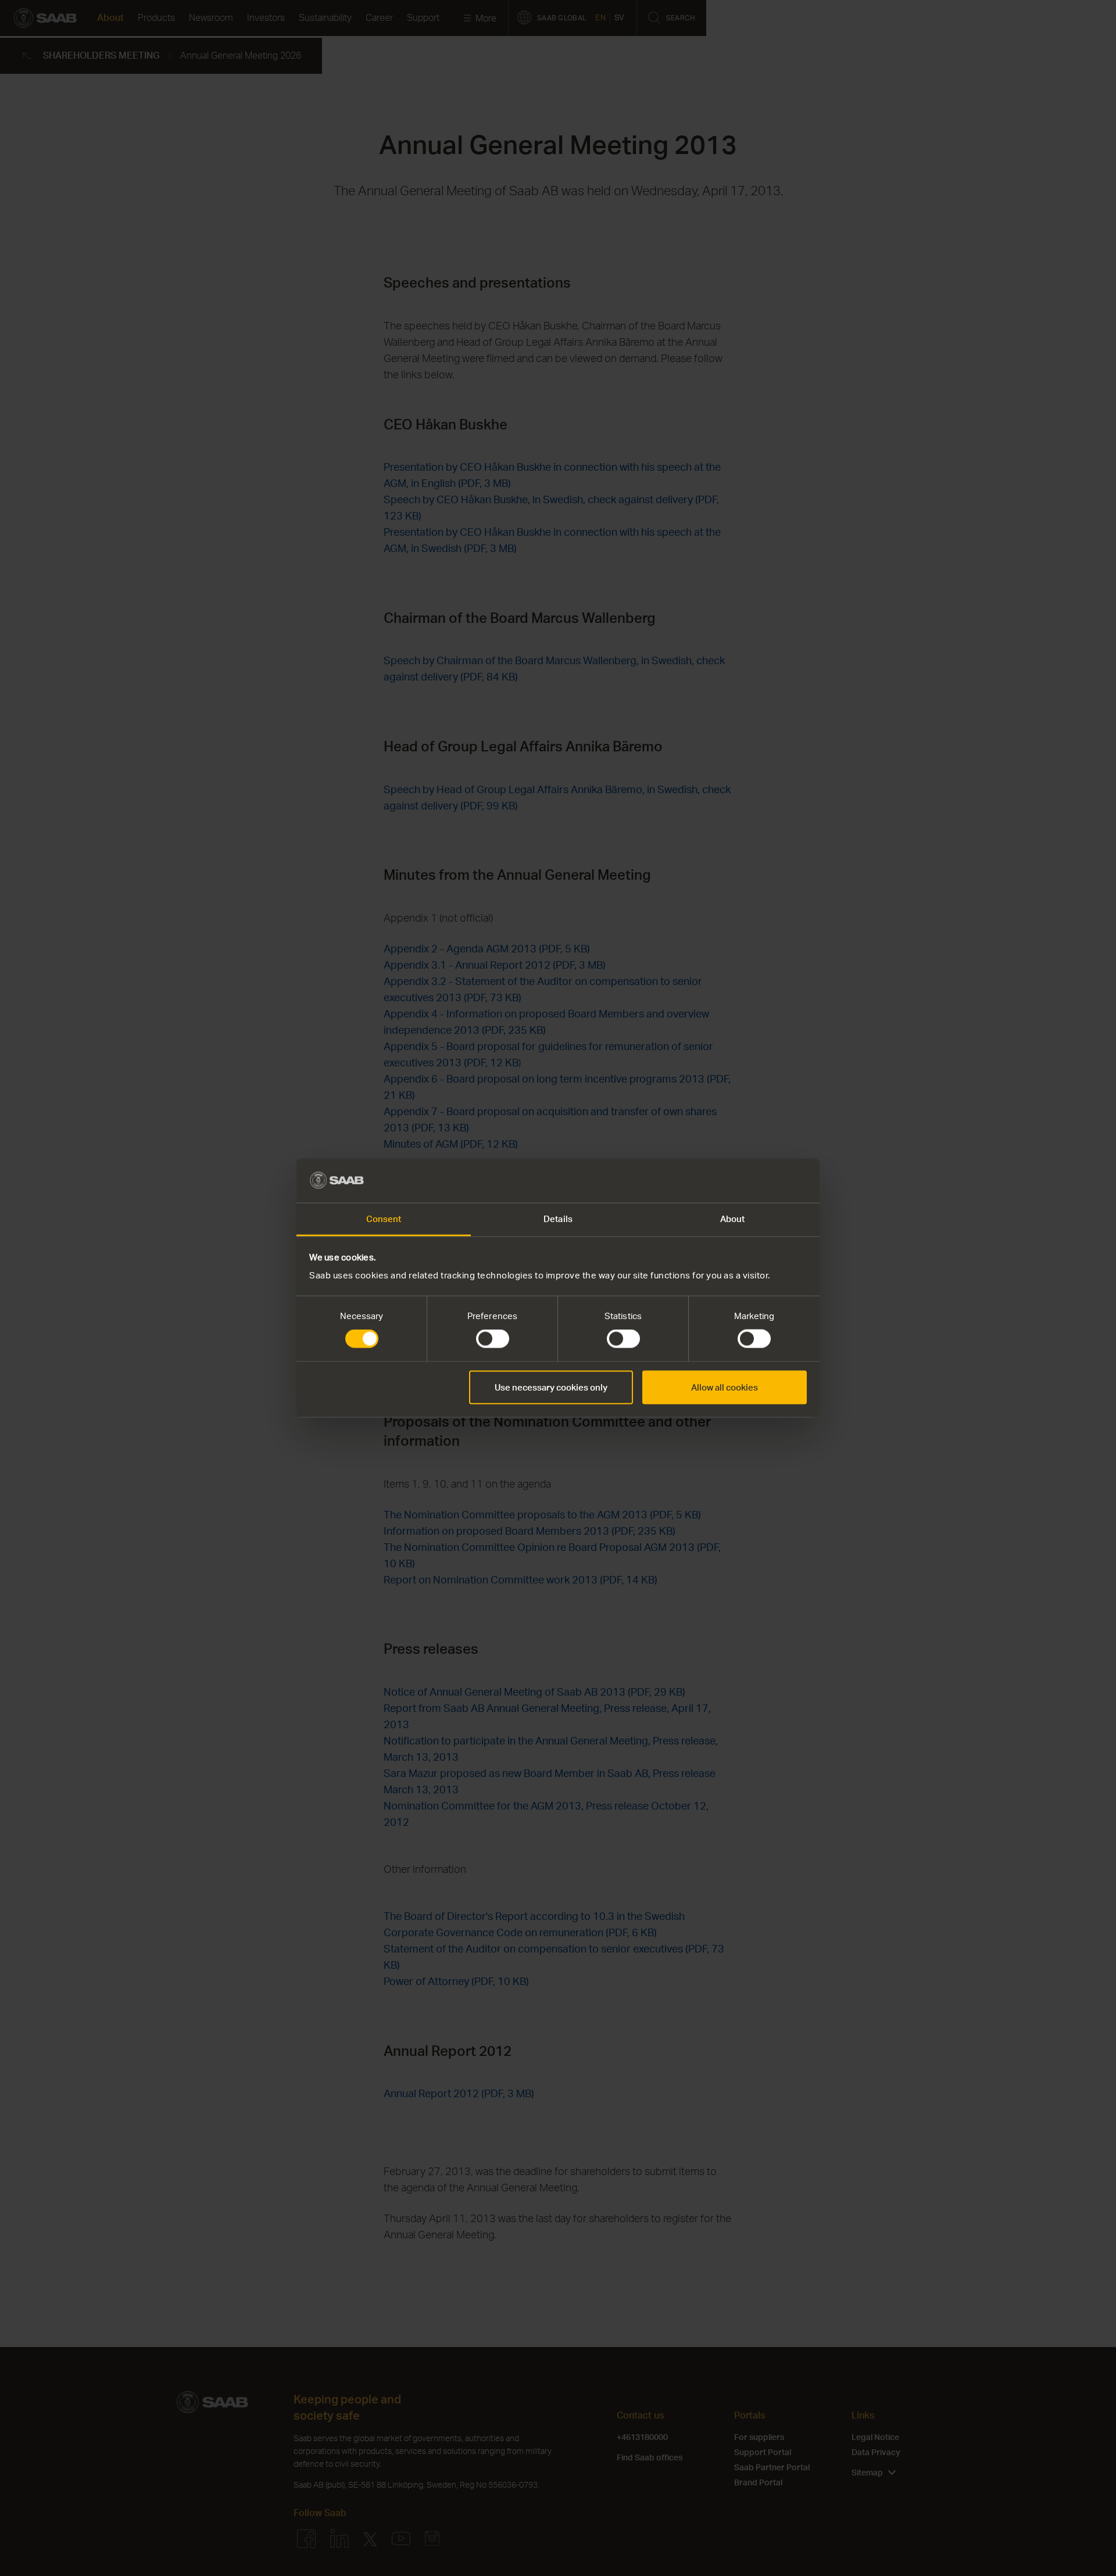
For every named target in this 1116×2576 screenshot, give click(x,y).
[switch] (493, 1339)
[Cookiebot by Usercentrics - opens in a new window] (756, 1180)
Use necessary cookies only (551, 1387)
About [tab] (733, 1219)
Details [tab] (558, 1219)
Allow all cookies (725, 1387)
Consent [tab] (384, 1219)
